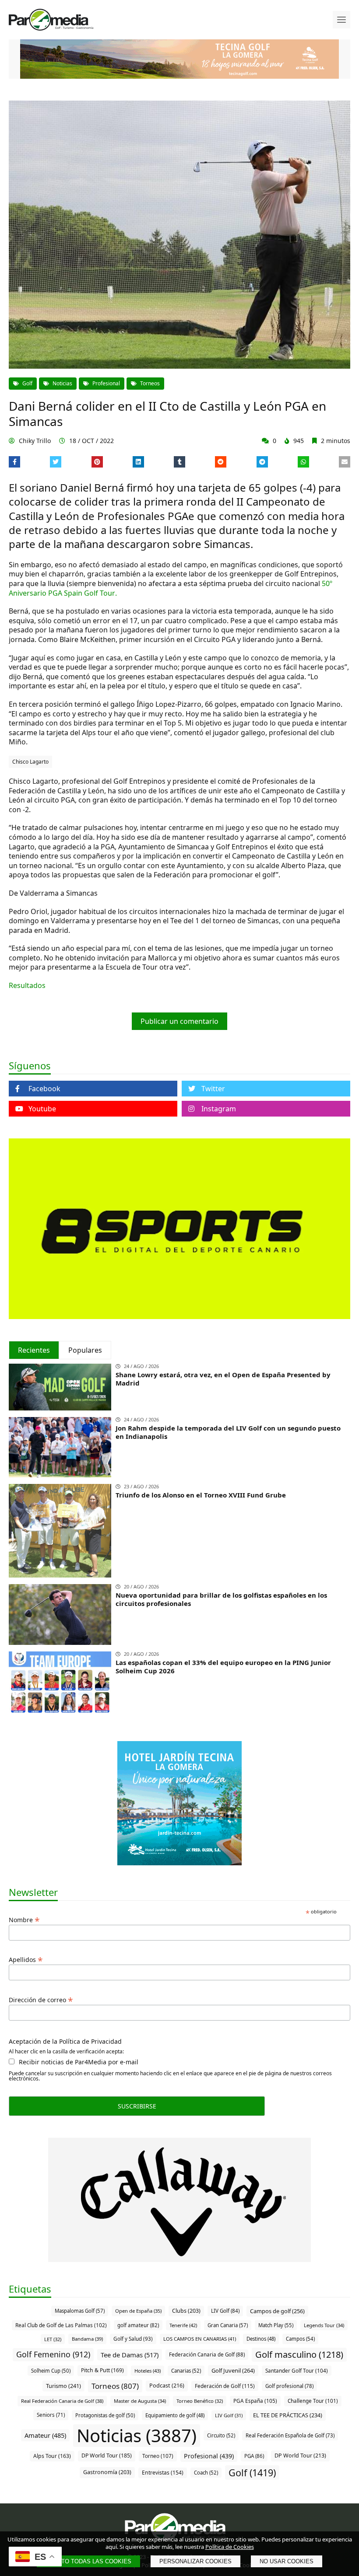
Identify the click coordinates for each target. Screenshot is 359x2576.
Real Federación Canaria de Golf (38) (62, 2401)
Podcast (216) (167, 2386)
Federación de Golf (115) (225, 2386)
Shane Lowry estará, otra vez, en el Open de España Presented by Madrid (223, 1379)
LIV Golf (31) (229, 2415)
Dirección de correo (41, 1999)
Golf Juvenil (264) (233, 2370)
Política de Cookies (230, 2547)
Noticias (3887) (137, 2435)
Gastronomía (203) (107, 2472)
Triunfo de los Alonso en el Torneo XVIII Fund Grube (201, 1495)
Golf (27, 383)
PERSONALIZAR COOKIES (195, 2561)
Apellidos (26, 1959)
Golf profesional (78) (289, 2386)
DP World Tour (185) (107, 2456)
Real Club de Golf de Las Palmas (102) (61, 2325)
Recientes (34, 1350)
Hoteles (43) (148, 2371)
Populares (85, 1350)
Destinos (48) (261, 2339)
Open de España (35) (138, 2311)
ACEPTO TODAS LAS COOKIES (88, 2561)
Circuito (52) (221, 2435)
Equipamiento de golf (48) (175, 2415)
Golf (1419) (252, 2473)
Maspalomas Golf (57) (80, 2311)
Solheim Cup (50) (51, 2371)
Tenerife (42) (183, 2325)
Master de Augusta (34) (140, 2401)
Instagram (219, 1109)
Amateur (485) (45, 2435)
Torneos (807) (115, 2386)
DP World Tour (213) (300, 2456)
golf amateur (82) (138, 2325)
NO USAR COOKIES (287, 2561)
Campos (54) (300, 2339)
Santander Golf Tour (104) (297, 2370)
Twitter (213, 1089)
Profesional (106, 383)
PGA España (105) (255, 2401)
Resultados (27, 985)
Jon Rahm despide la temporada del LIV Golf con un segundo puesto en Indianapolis (228, 1432)
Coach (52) (206, 2473)
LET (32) (53, 2339)
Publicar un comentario (179, 1021)
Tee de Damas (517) (130, 2355)
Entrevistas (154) (163, 2473)
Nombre (24, 1919)
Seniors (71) (51, 2415)
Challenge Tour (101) (313, 2401)
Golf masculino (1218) (299, 2354)
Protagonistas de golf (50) (105, 2415)
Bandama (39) (87, 2339)
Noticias (62, 383)
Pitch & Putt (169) (102, 2370)
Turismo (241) (63, 2386)
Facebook (44, 1089)
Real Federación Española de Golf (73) (290, 2435)
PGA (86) (254, 2456)
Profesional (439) (209, 2456)
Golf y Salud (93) (133, 2339)
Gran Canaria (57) (228, 2325)
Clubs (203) (186, 2311)
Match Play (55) (276, 2325)
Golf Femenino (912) (53, 2354)
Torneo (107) (158, 2456)
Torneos (150, 383)
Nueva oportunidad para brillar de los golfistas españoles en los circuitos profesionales (221, 1599)
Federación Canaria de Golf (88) (207, 2354)
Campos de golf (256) (277, 2311)
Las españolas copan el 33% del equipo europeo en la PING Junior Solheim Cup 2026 (223, 1667)
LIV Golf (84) (225, 2311)
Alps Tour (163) (52, 2456)
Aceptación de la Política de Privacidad (65, 2042)
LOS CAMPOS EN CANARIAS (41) (200, 2339)
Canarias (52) (186, 2371)
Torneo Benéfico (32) (200, 2401)
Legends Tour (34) (324, 2325)
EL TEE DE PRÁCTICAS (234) (288, 2415)
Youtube (42, 1109)
